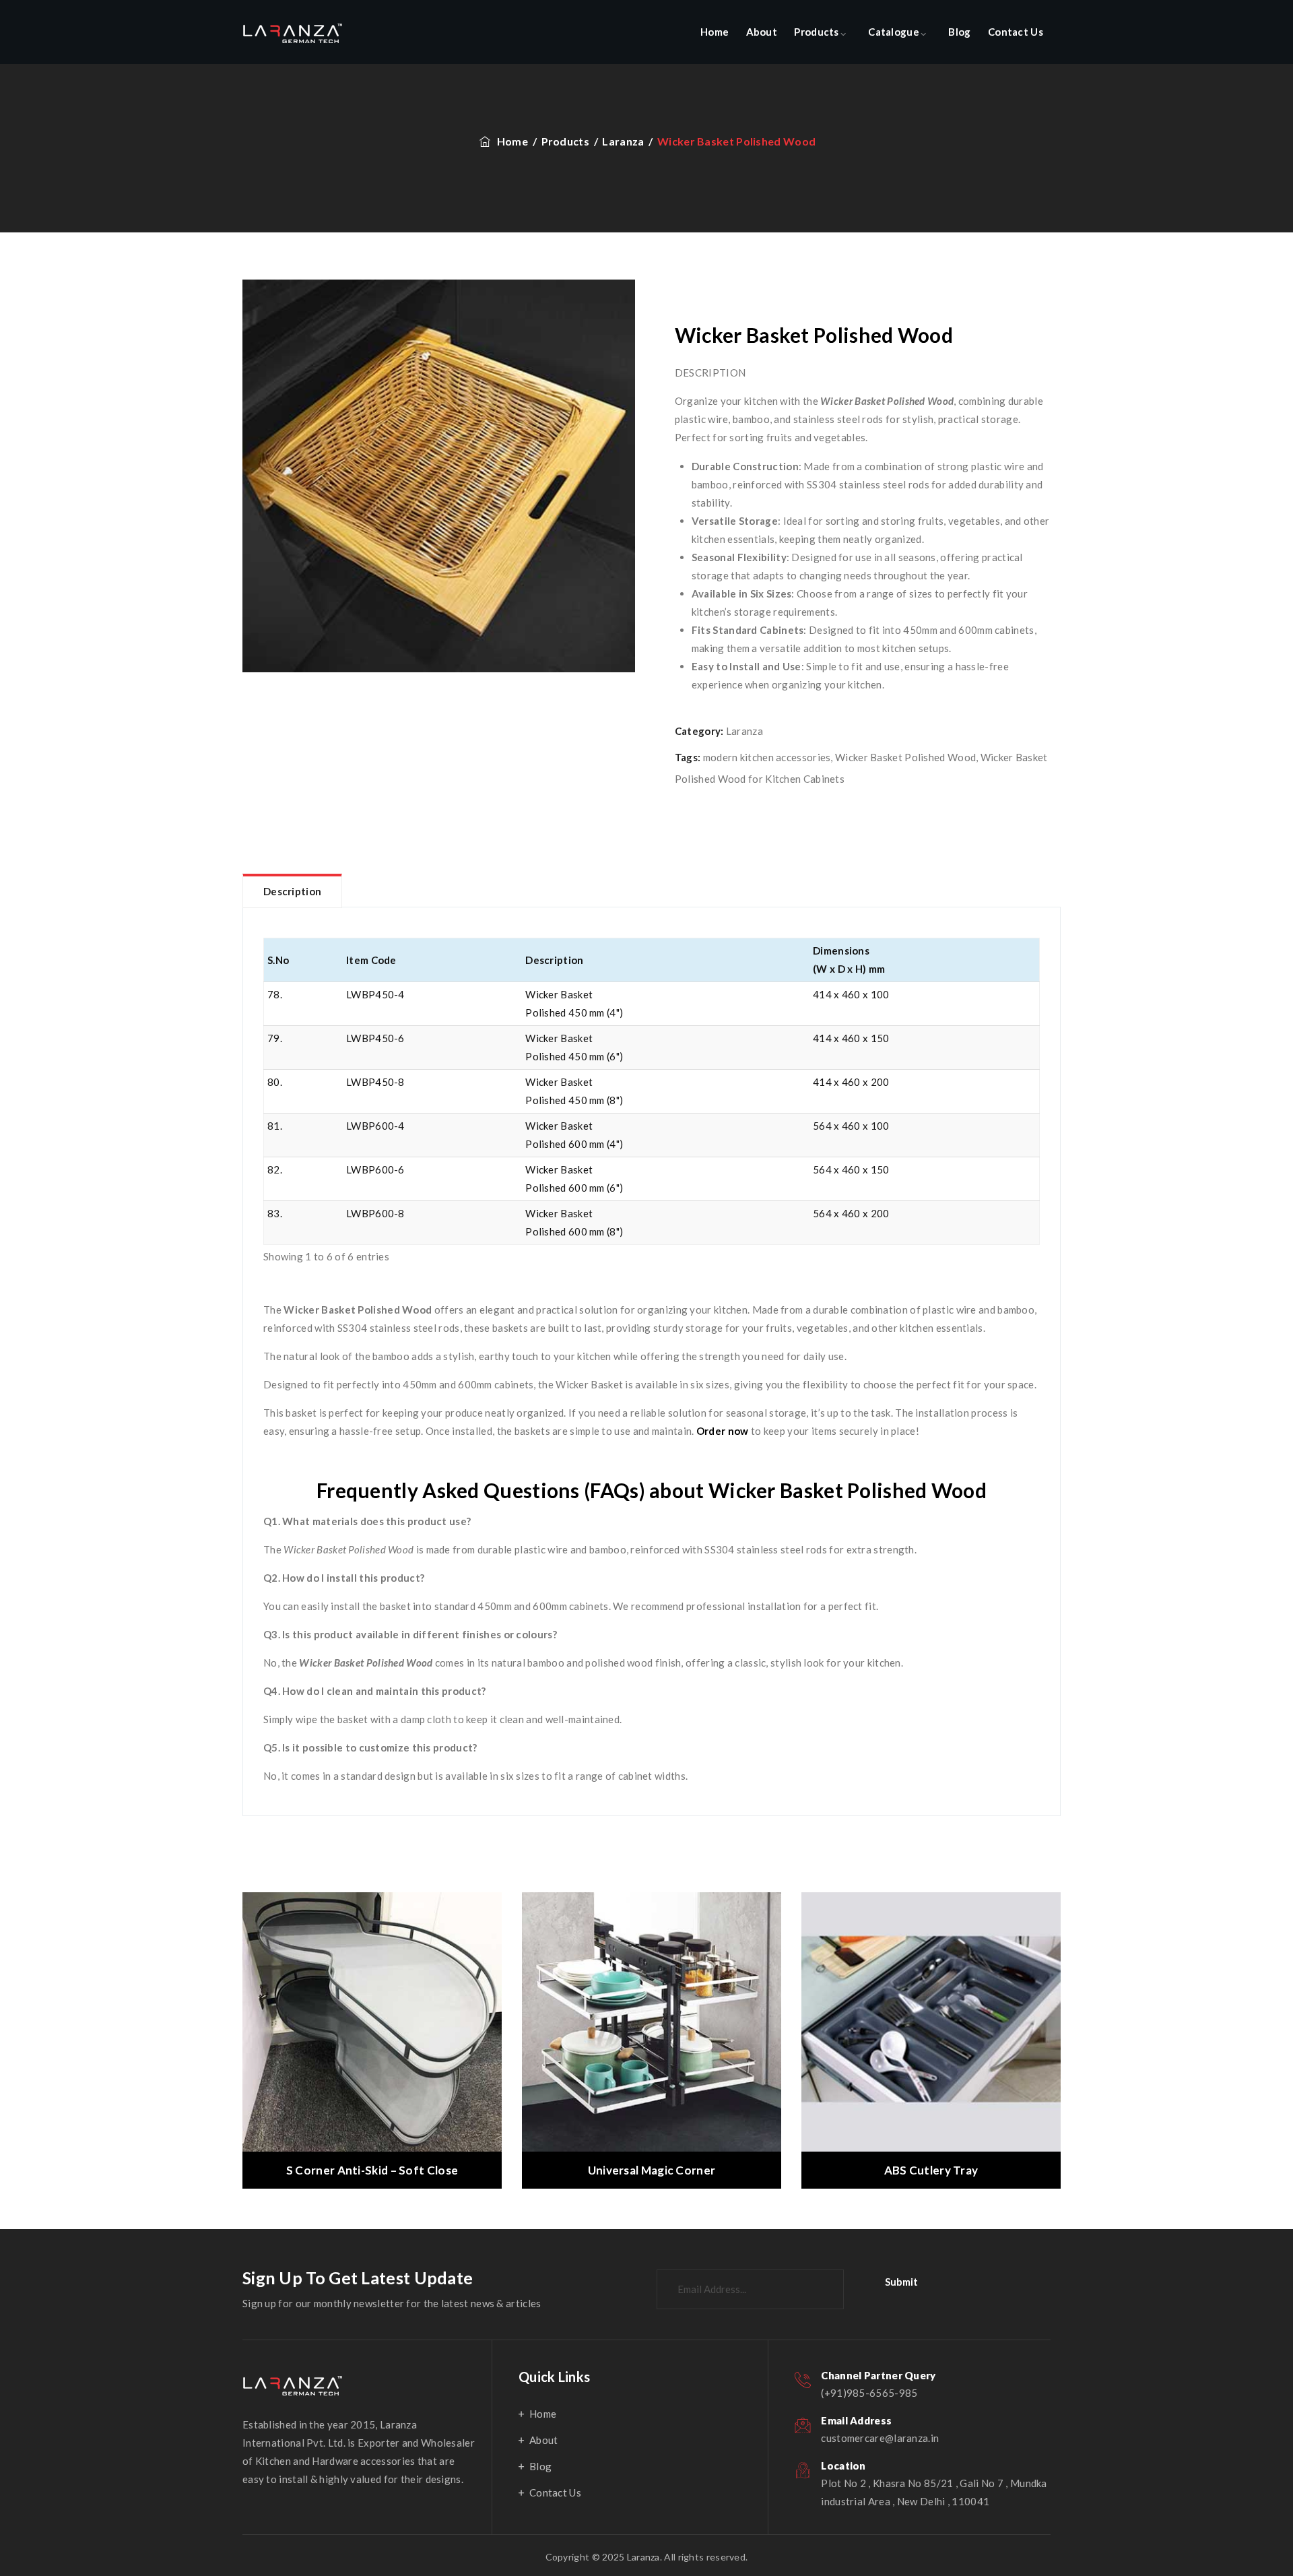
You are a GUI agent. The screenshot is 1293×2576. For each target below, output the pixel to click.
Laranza (744, 731)
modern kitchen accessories (767, 757)
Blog (959, 32)
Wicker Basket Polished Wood (905, 757)
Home (715, 32)
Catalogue (894, 32)
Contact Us (1016, 32)
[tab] (292, 891)
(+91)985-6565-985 (869, 2393)
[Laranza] (293, 32)
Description (292, 891)
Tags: (688, 757)
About (762, 32)
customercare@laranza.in (880, 2438)
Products (816, 32)
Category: (699, 731)
